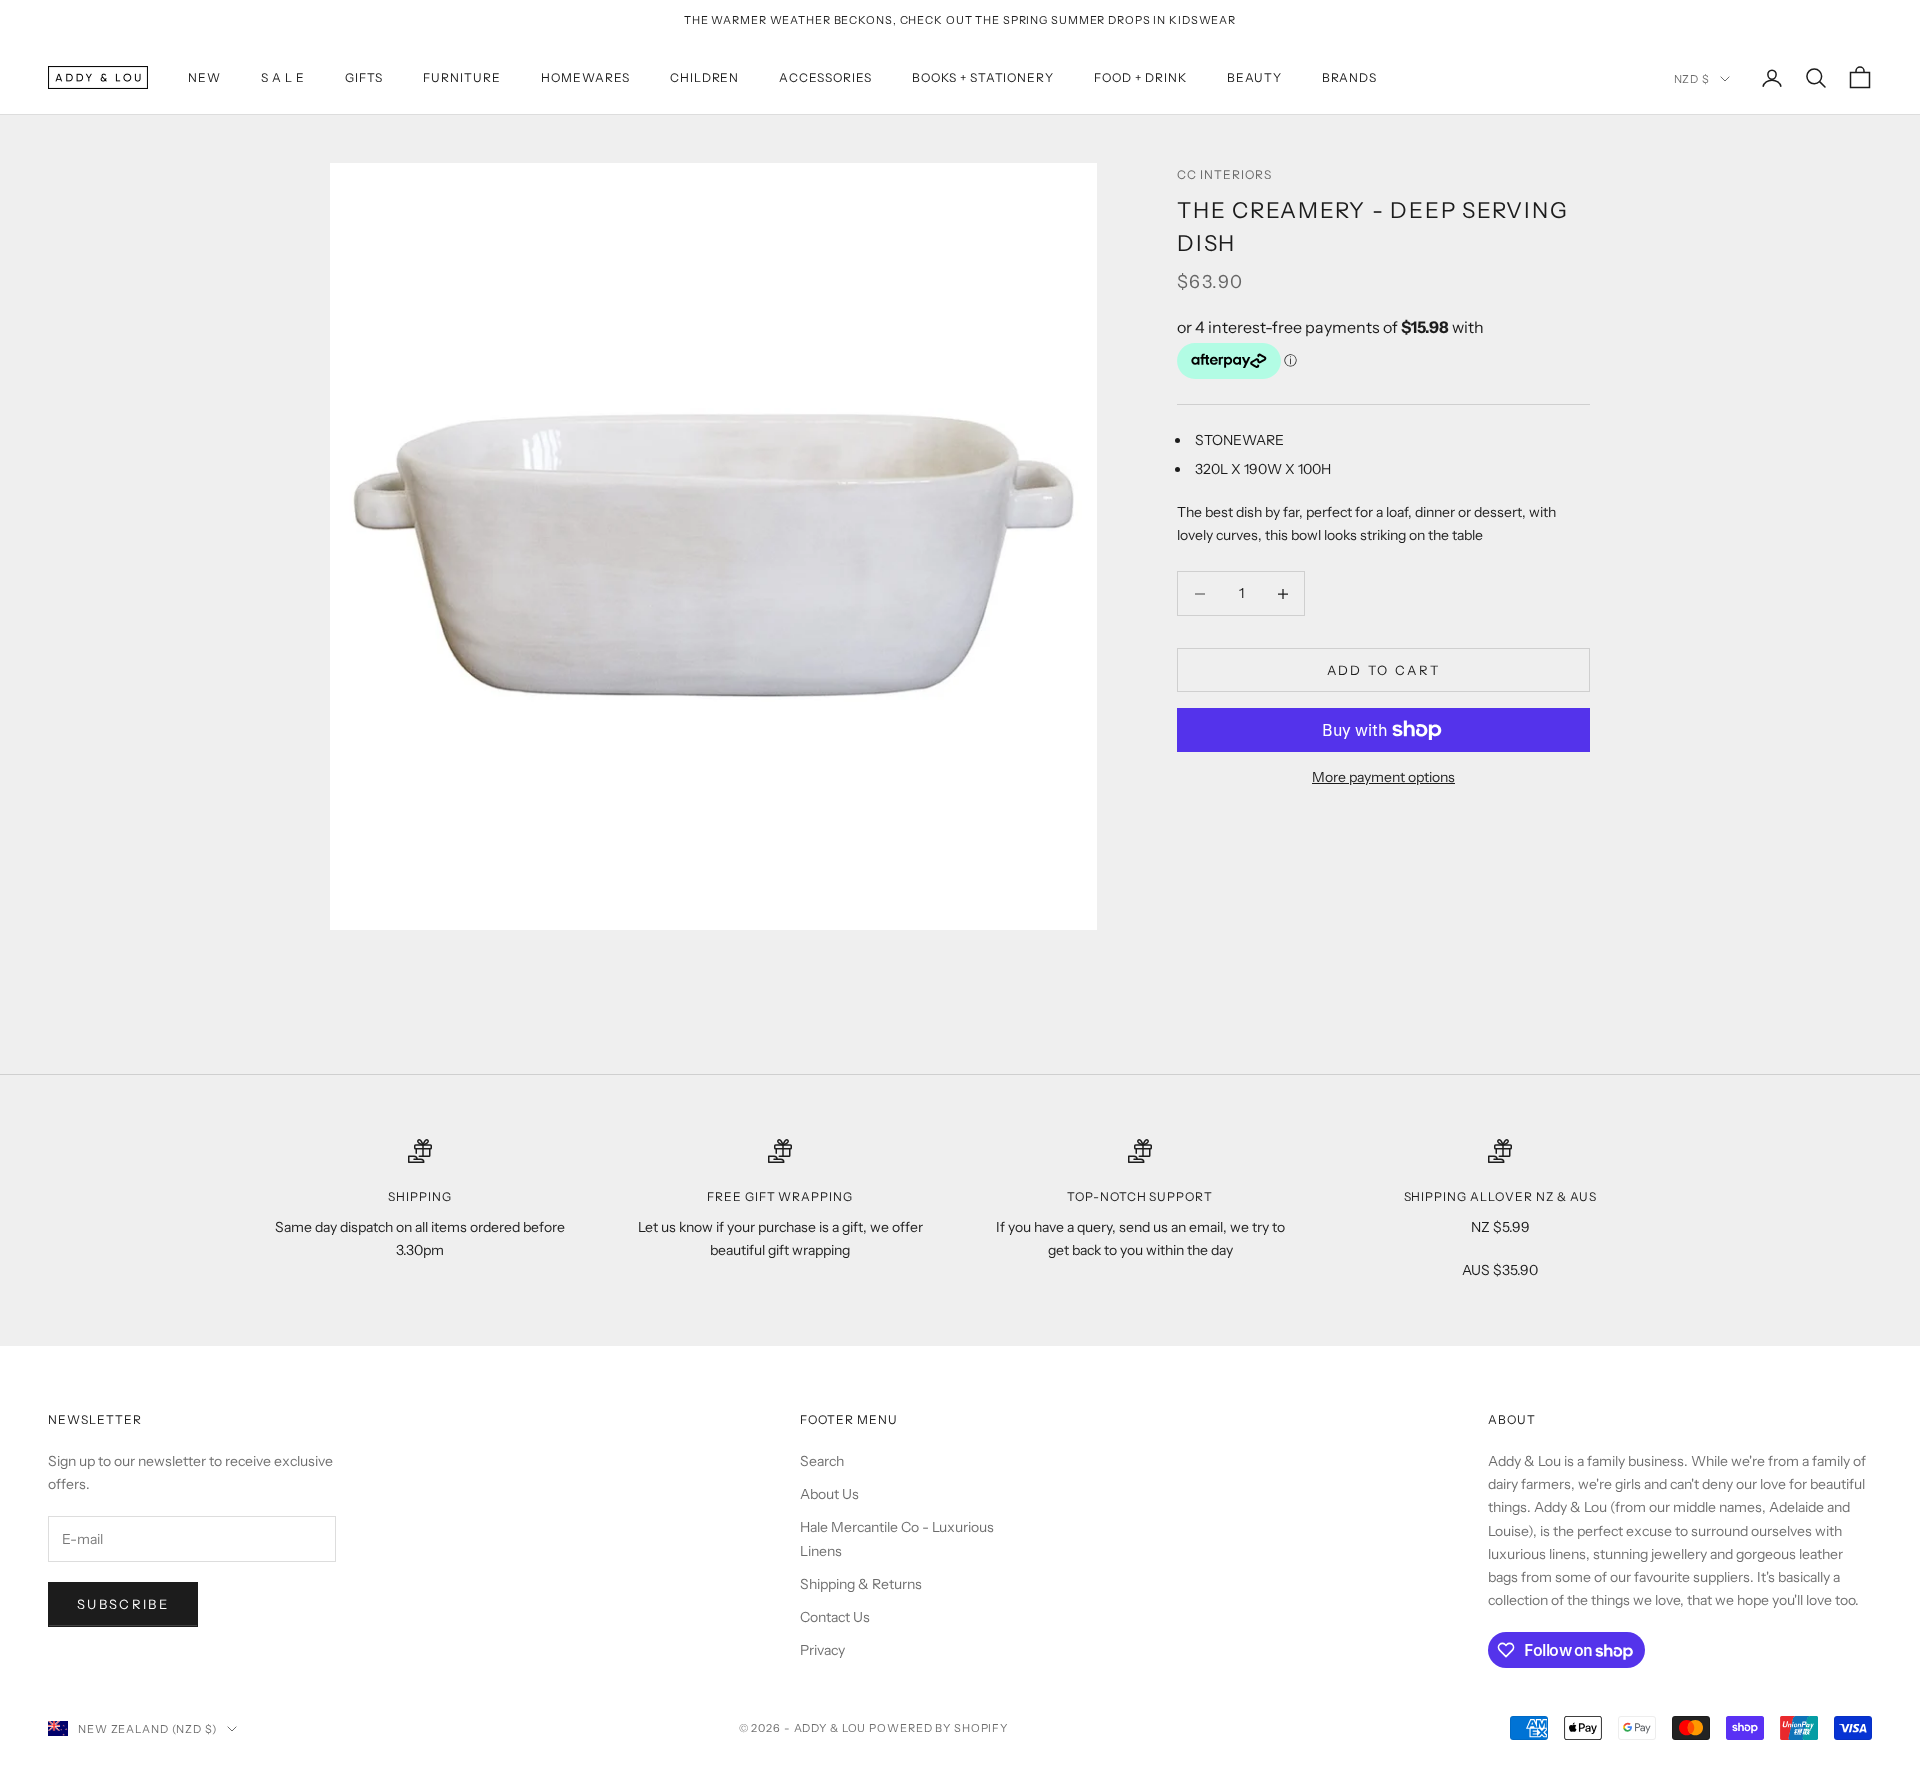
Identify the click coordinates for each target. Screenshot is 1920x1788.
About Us (829, 1494)
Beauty (1254, 77)
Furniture (462, 77)
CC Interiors (1224, 174)
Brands (1350, 77)
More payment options (1383, 777)
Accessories (825, 77)
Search (822, 1461)
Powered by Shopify (938, 1728)
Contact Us (835, 1617)
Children (705, 77)
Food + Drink (1140, 77)
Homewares (585, 77)
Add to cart (1384, 670)
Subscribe (123, 1604)
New (204, 77)
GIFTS (364, 77)
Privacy (822, 1650)
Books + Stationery (983, 77)
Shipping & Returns (861, 1584)
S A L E (283, 77)
